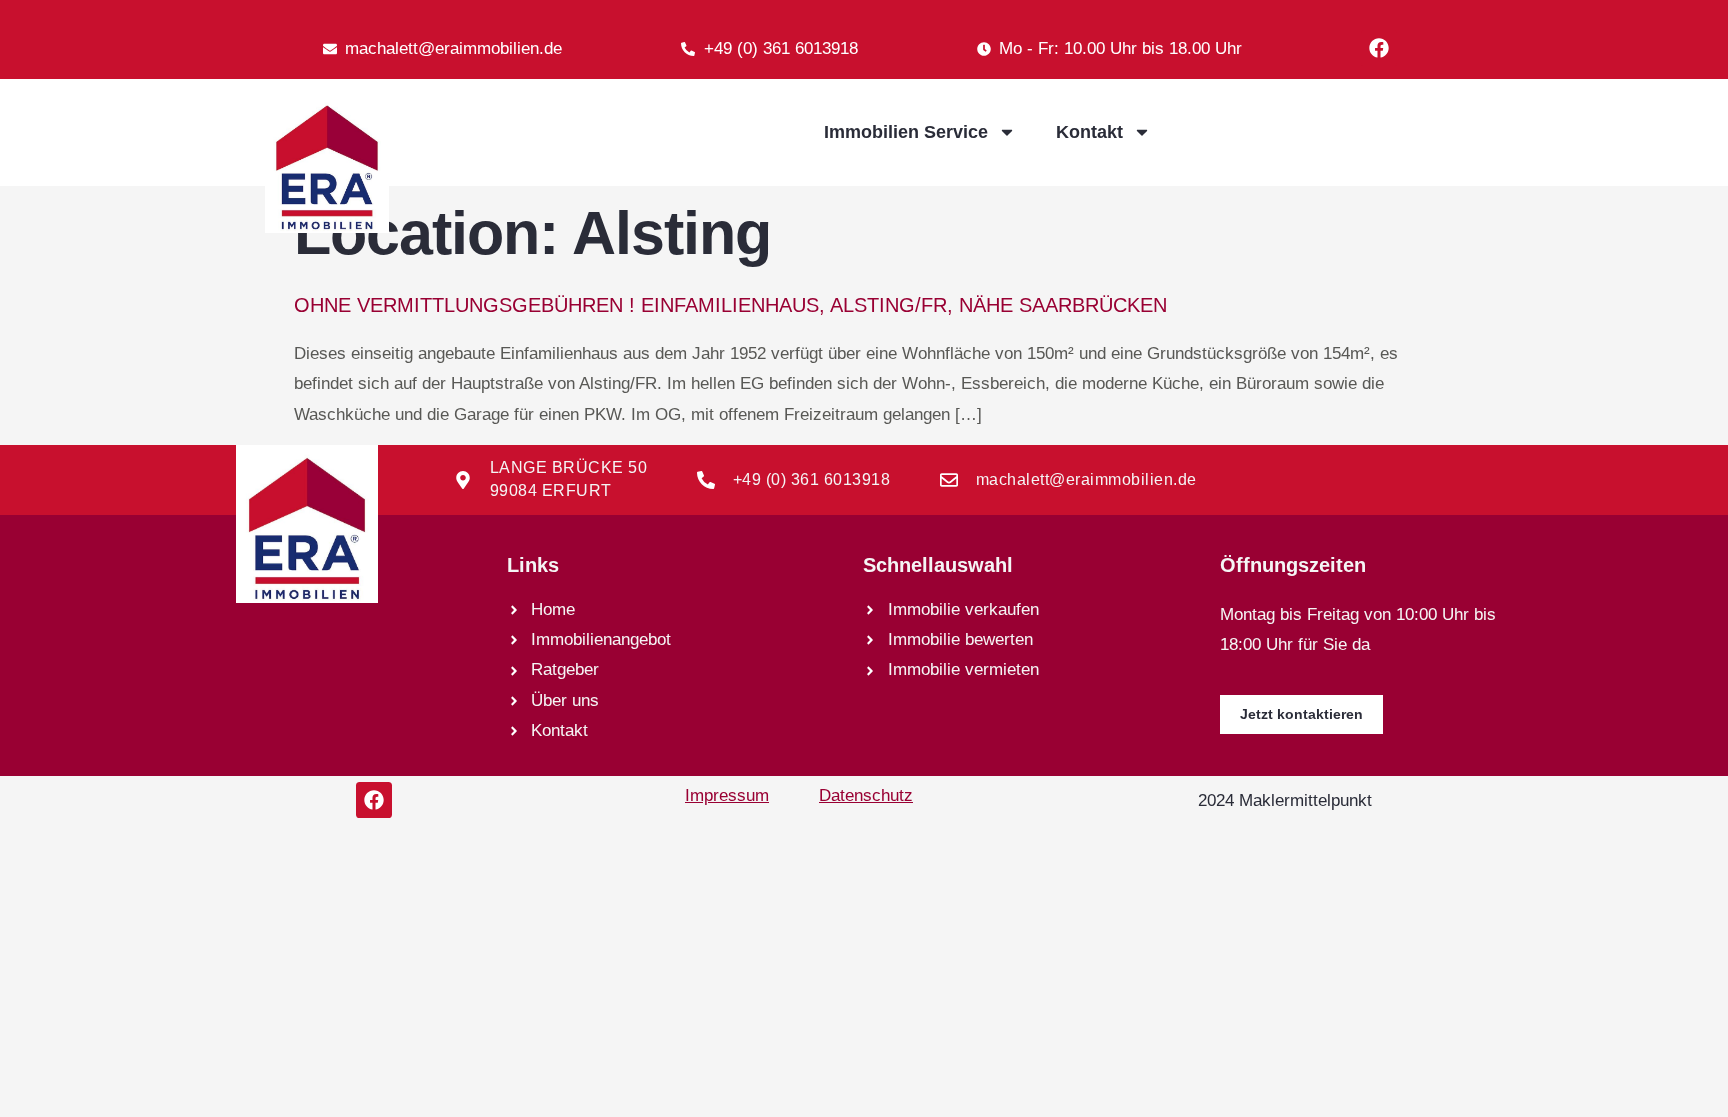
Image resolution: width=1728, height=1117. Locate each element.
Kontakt (1089, 132)
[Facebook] (1379, 48)
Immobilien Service (906, 132)
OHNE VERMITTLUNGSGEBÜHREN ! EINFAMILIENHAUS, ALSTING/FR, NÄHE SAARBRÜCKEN (730, 305)
